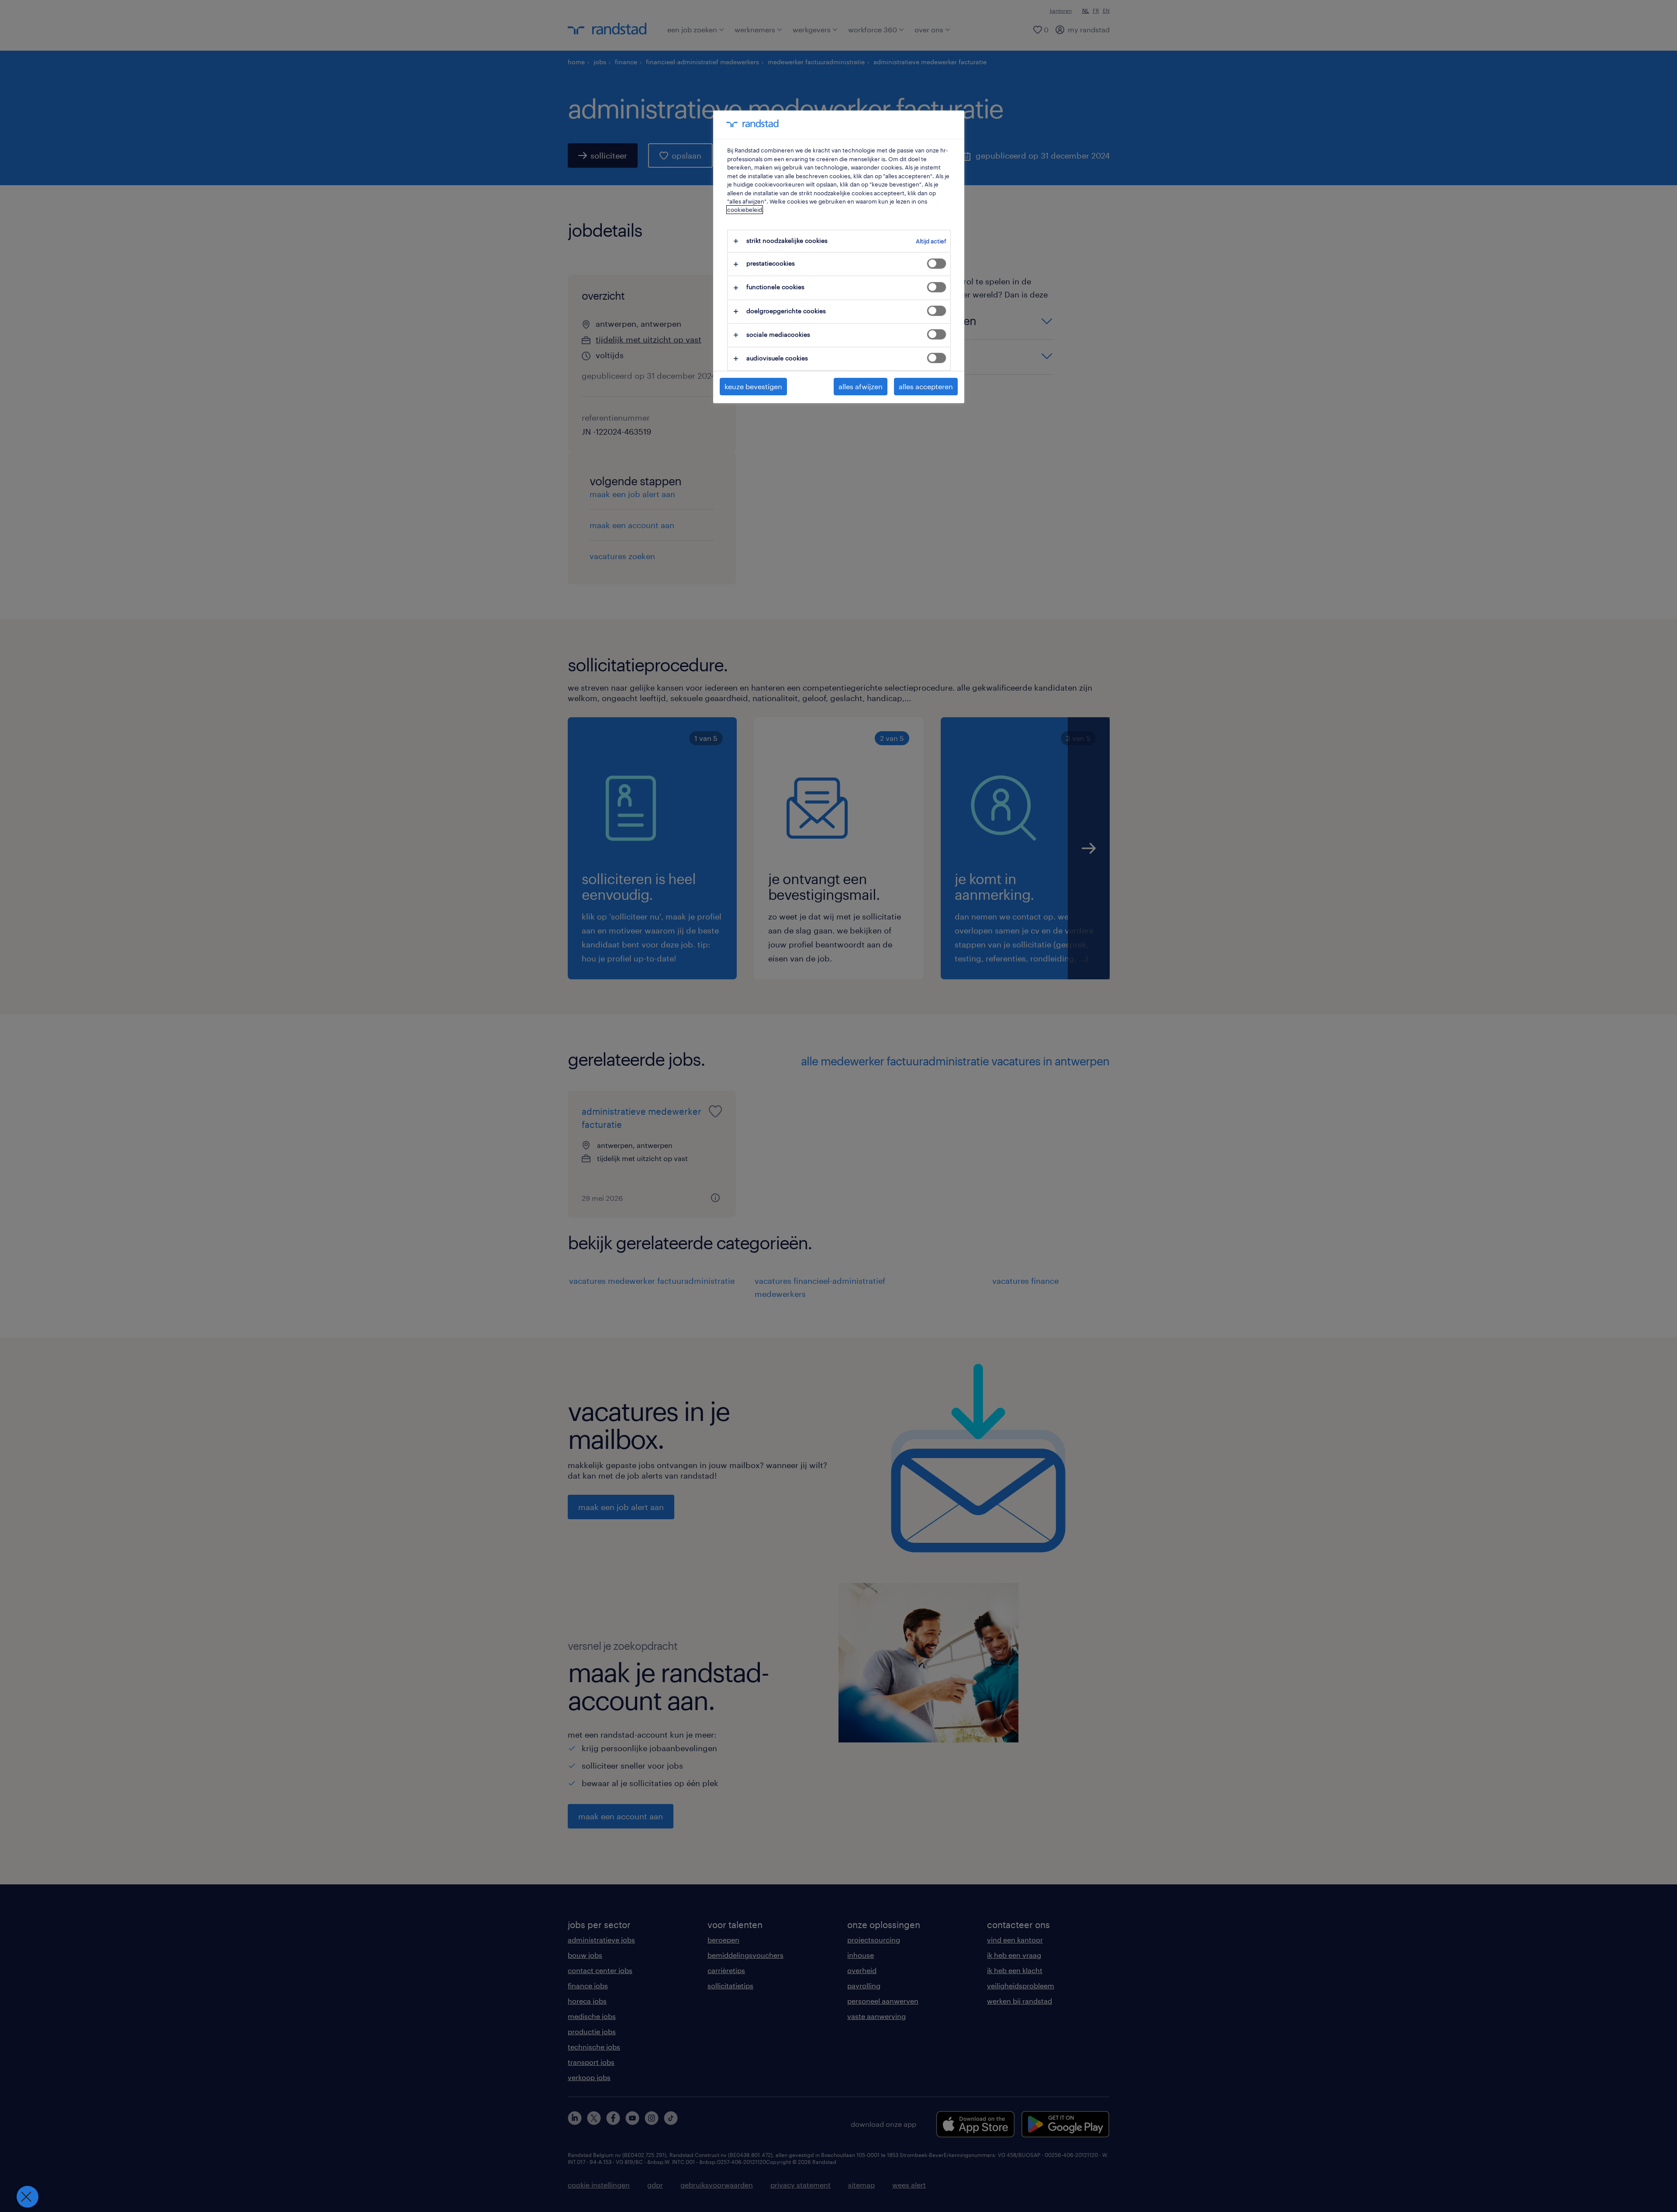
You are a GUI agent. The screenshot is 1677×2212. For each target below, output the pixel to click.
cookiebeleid (745, 210)
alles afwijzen (861, 386)
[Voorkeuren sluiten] (28, 2197)
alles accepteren (926, 386)
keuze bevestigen (753, 386)
